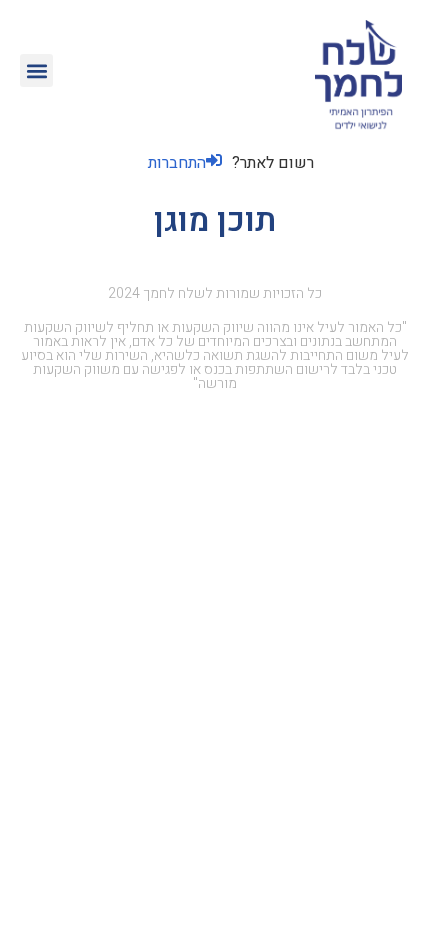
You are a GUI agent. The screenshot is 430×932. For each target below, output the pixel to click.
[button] (36, 70)
